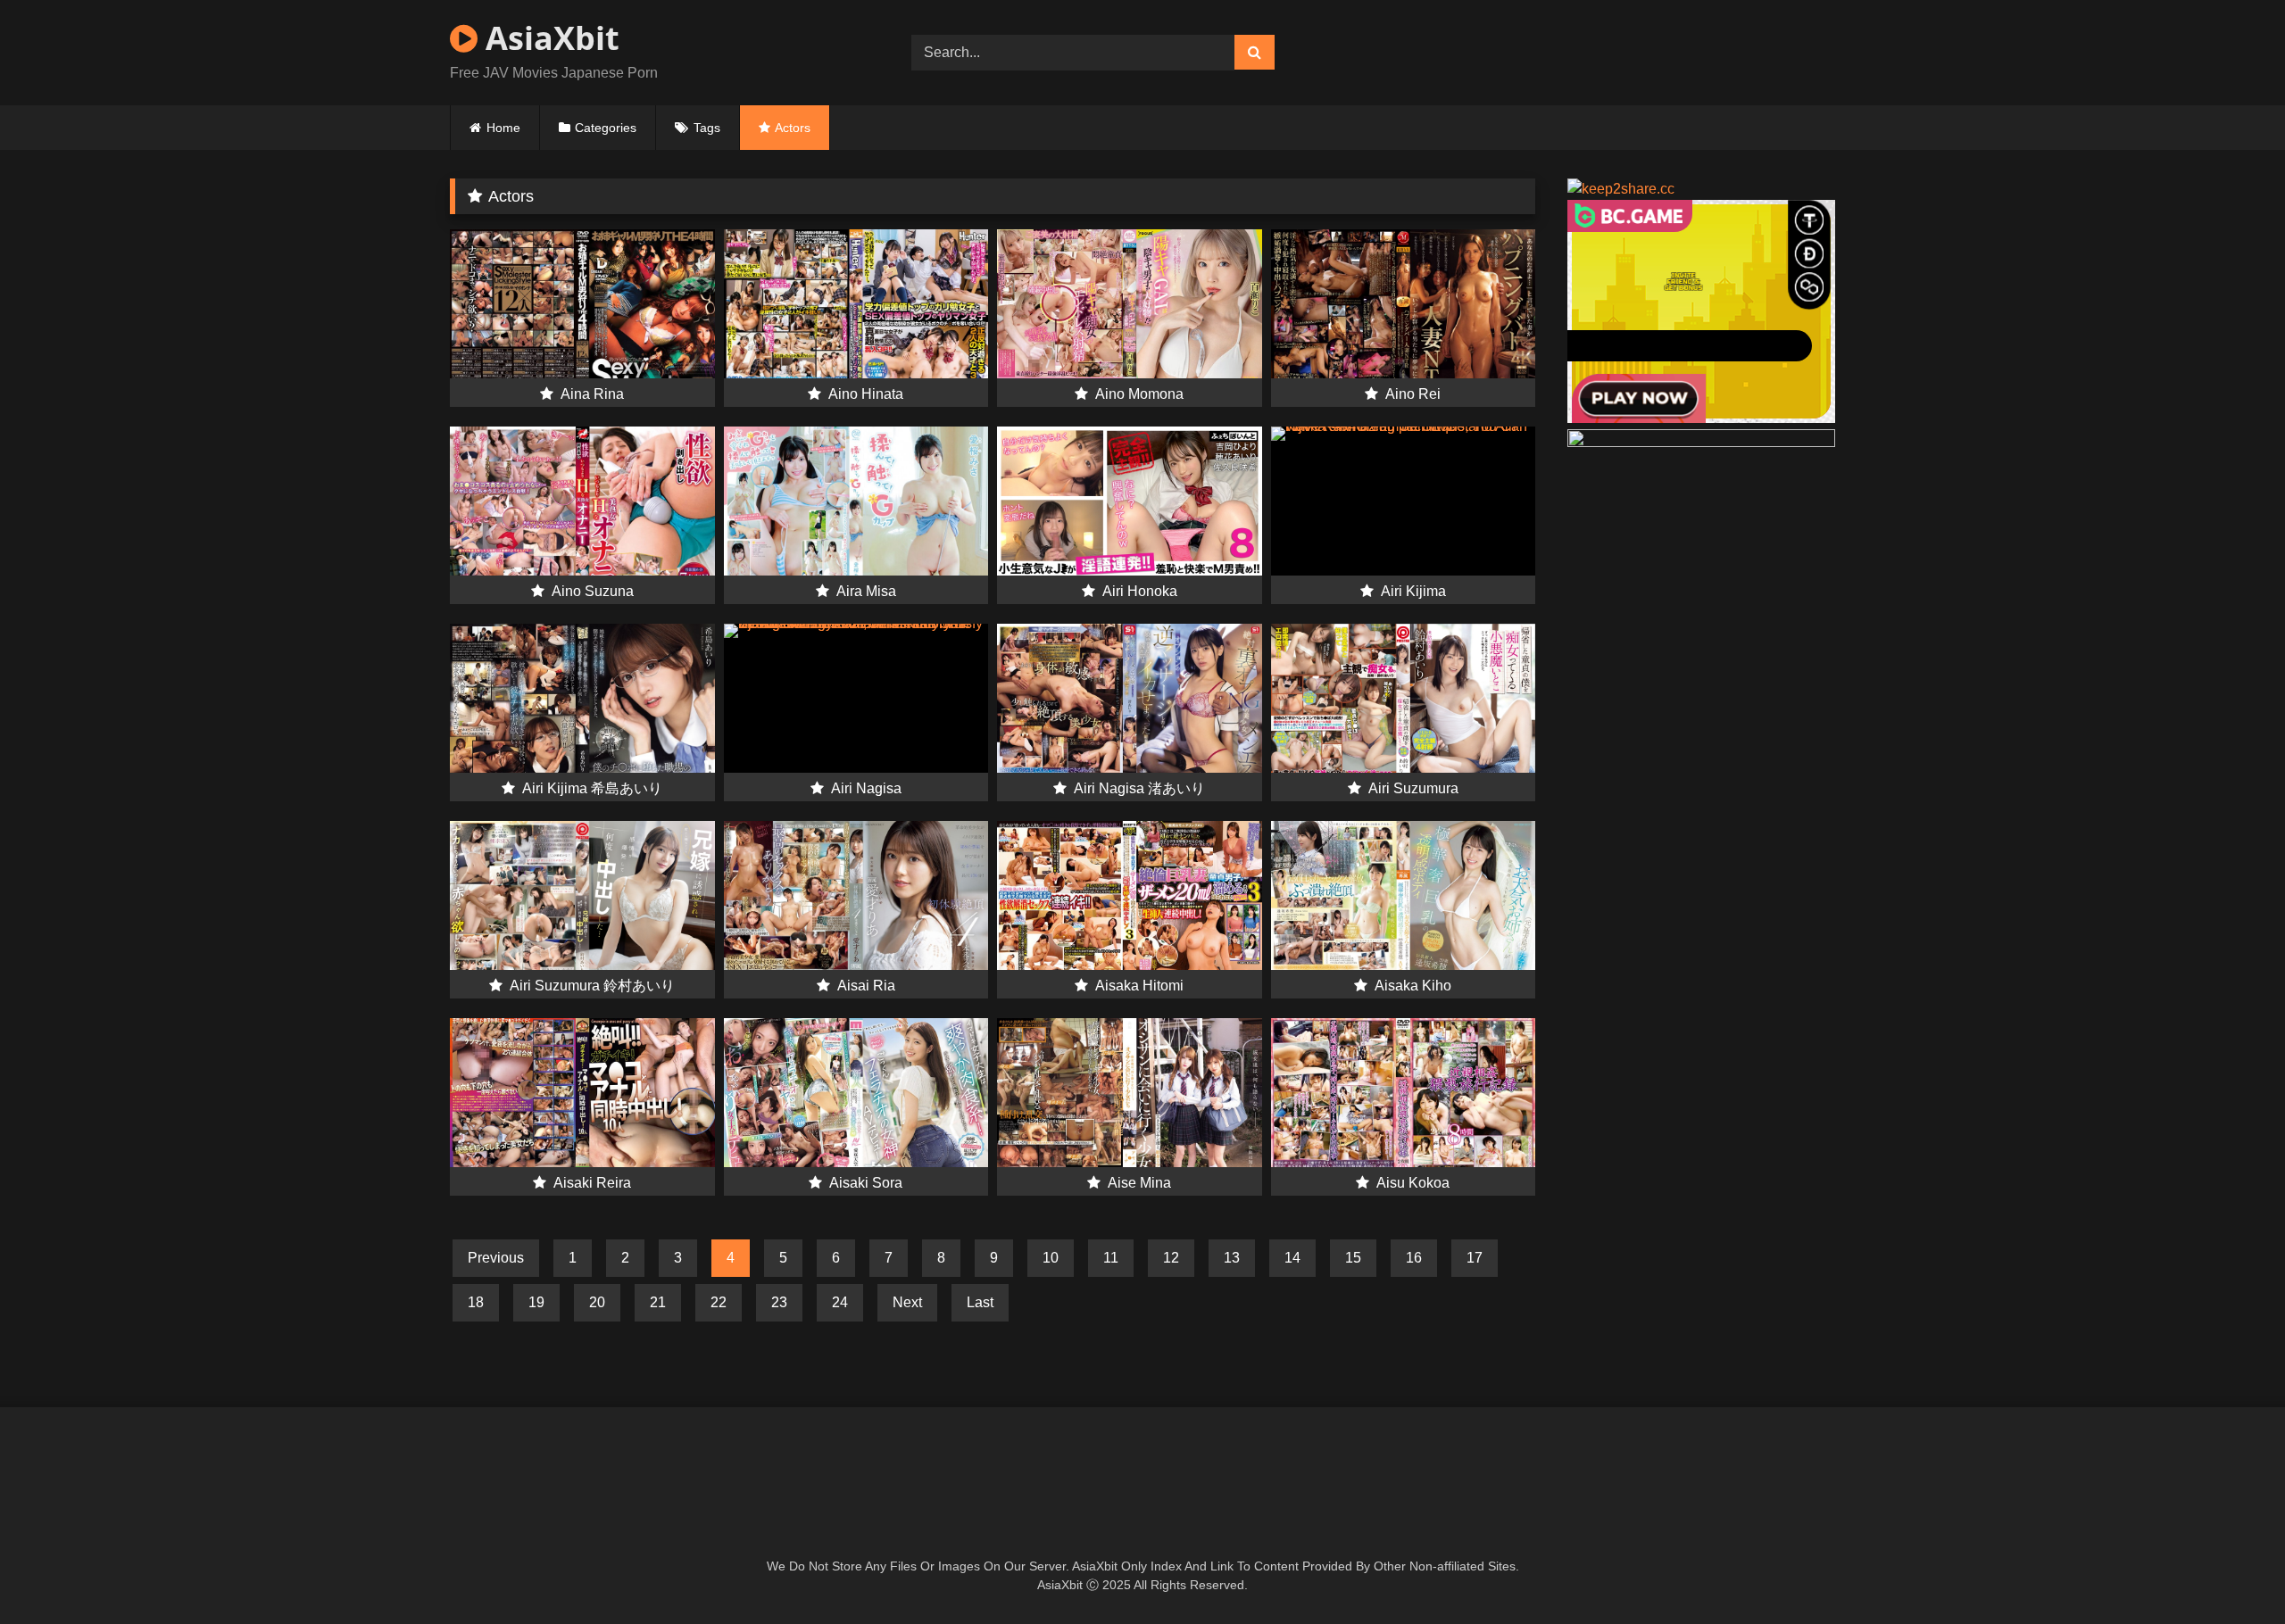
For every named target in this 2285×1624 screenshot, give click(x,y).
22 (719, 1302)
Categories (606, 128)
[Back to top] (2230, 1571)
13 (1232, 1258)
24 (840, 1302)
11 (1111, 1258)
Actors (793, 128)
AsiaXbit (548, 38)
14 (1292, 1258)
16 (1414, 1258)
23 (779, 1302)
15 (1353, 1258)
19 (536, 1302)
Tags (707, 128)
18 (476, 1302)
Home (503, 128)
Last (980, 1302)
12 (1171, 1258)
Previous (496, 1258)
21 (658, 1302)
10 (1051, 1258)
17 (1475, 1258)
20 (597, 1302)
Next (907, 1302)
